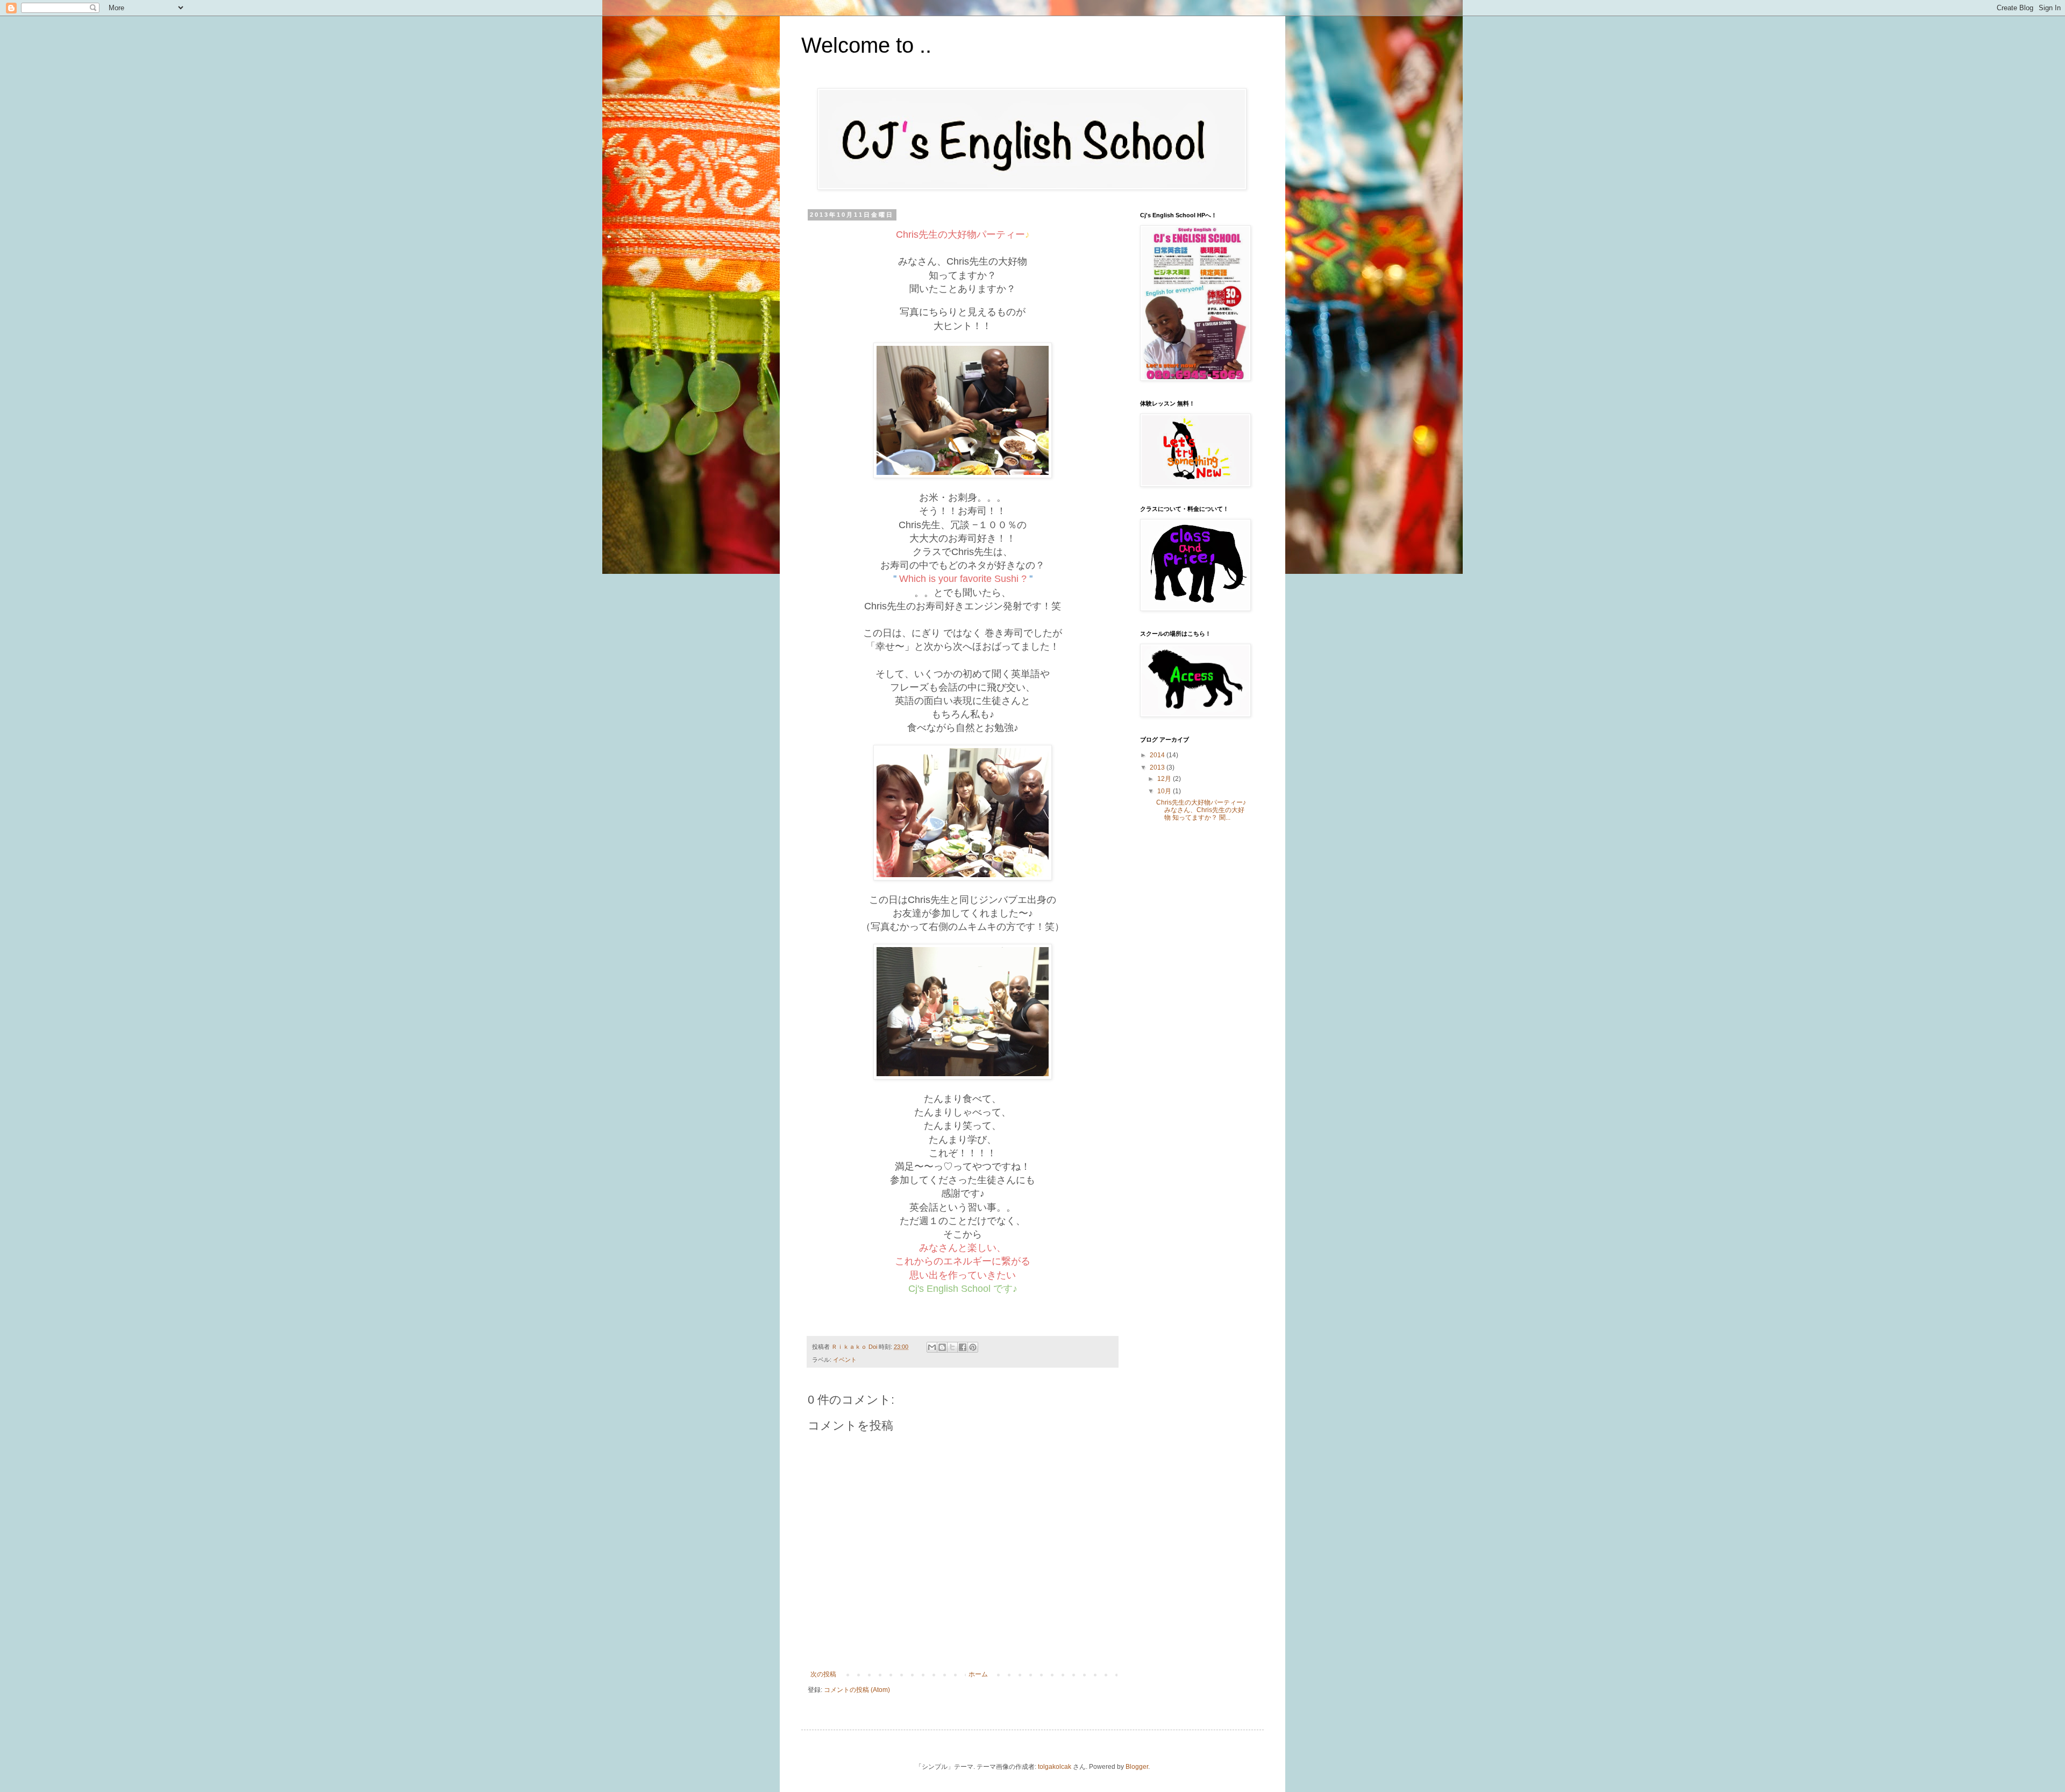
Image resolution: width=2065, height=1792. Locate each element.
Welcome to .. (866, 45)
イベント (845, 1360)
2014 (1158, 755)
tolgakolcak (1055, 1767)
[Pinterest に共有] (973, 1347)
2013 (1158, 767)
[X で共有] (952, 1347)
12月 (1165, 779)
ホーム (978, 1674)
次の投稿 (823, 1674)
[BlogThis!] (942, 1347)
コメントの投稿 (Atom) (857, 1690)
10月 (1165, 791)
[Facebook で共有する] (963, 1347)
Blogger (1137, 1767)
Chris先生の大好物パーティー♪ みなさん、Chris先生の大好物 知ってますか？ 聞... (1201, 810)
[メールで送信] (932, 1347)
